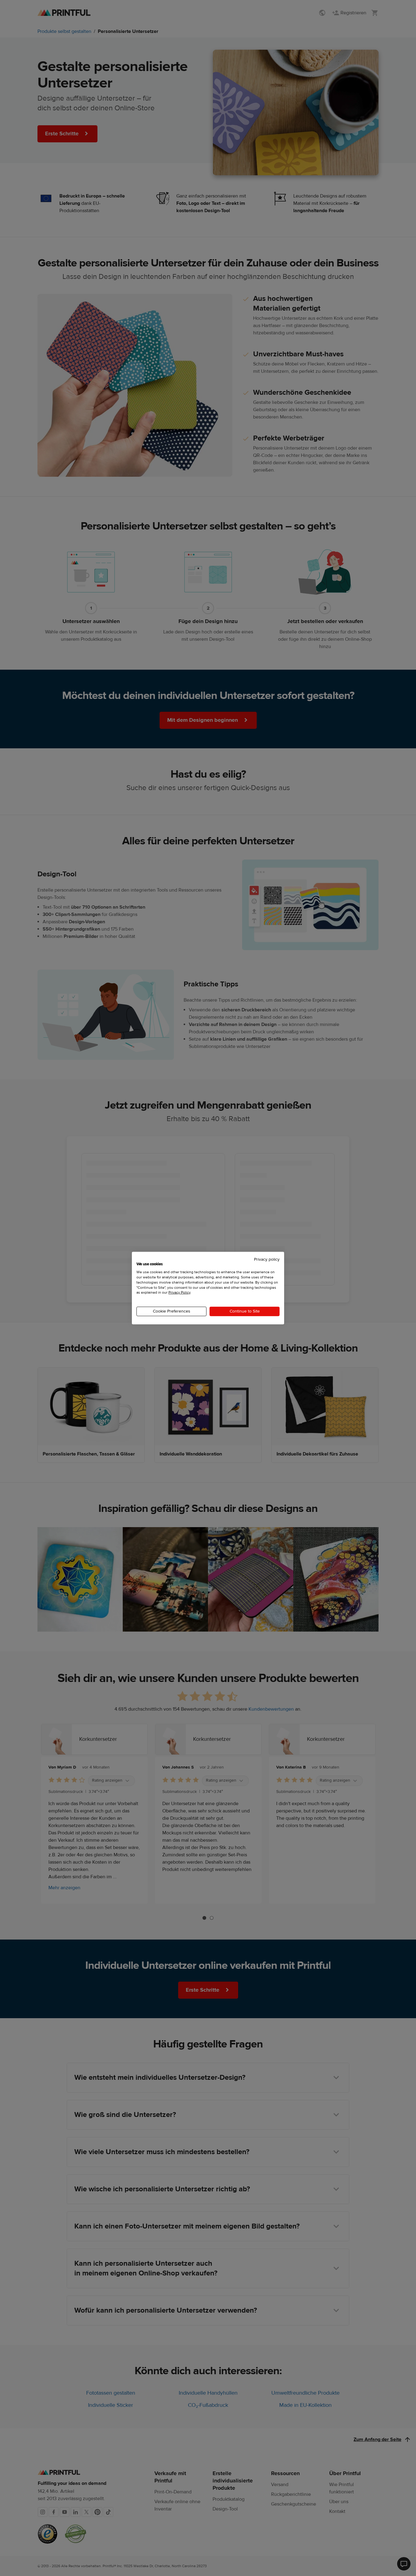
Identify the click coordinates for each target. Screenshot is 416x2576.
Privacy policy (267, 1259)
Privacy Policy (179, 1292)
